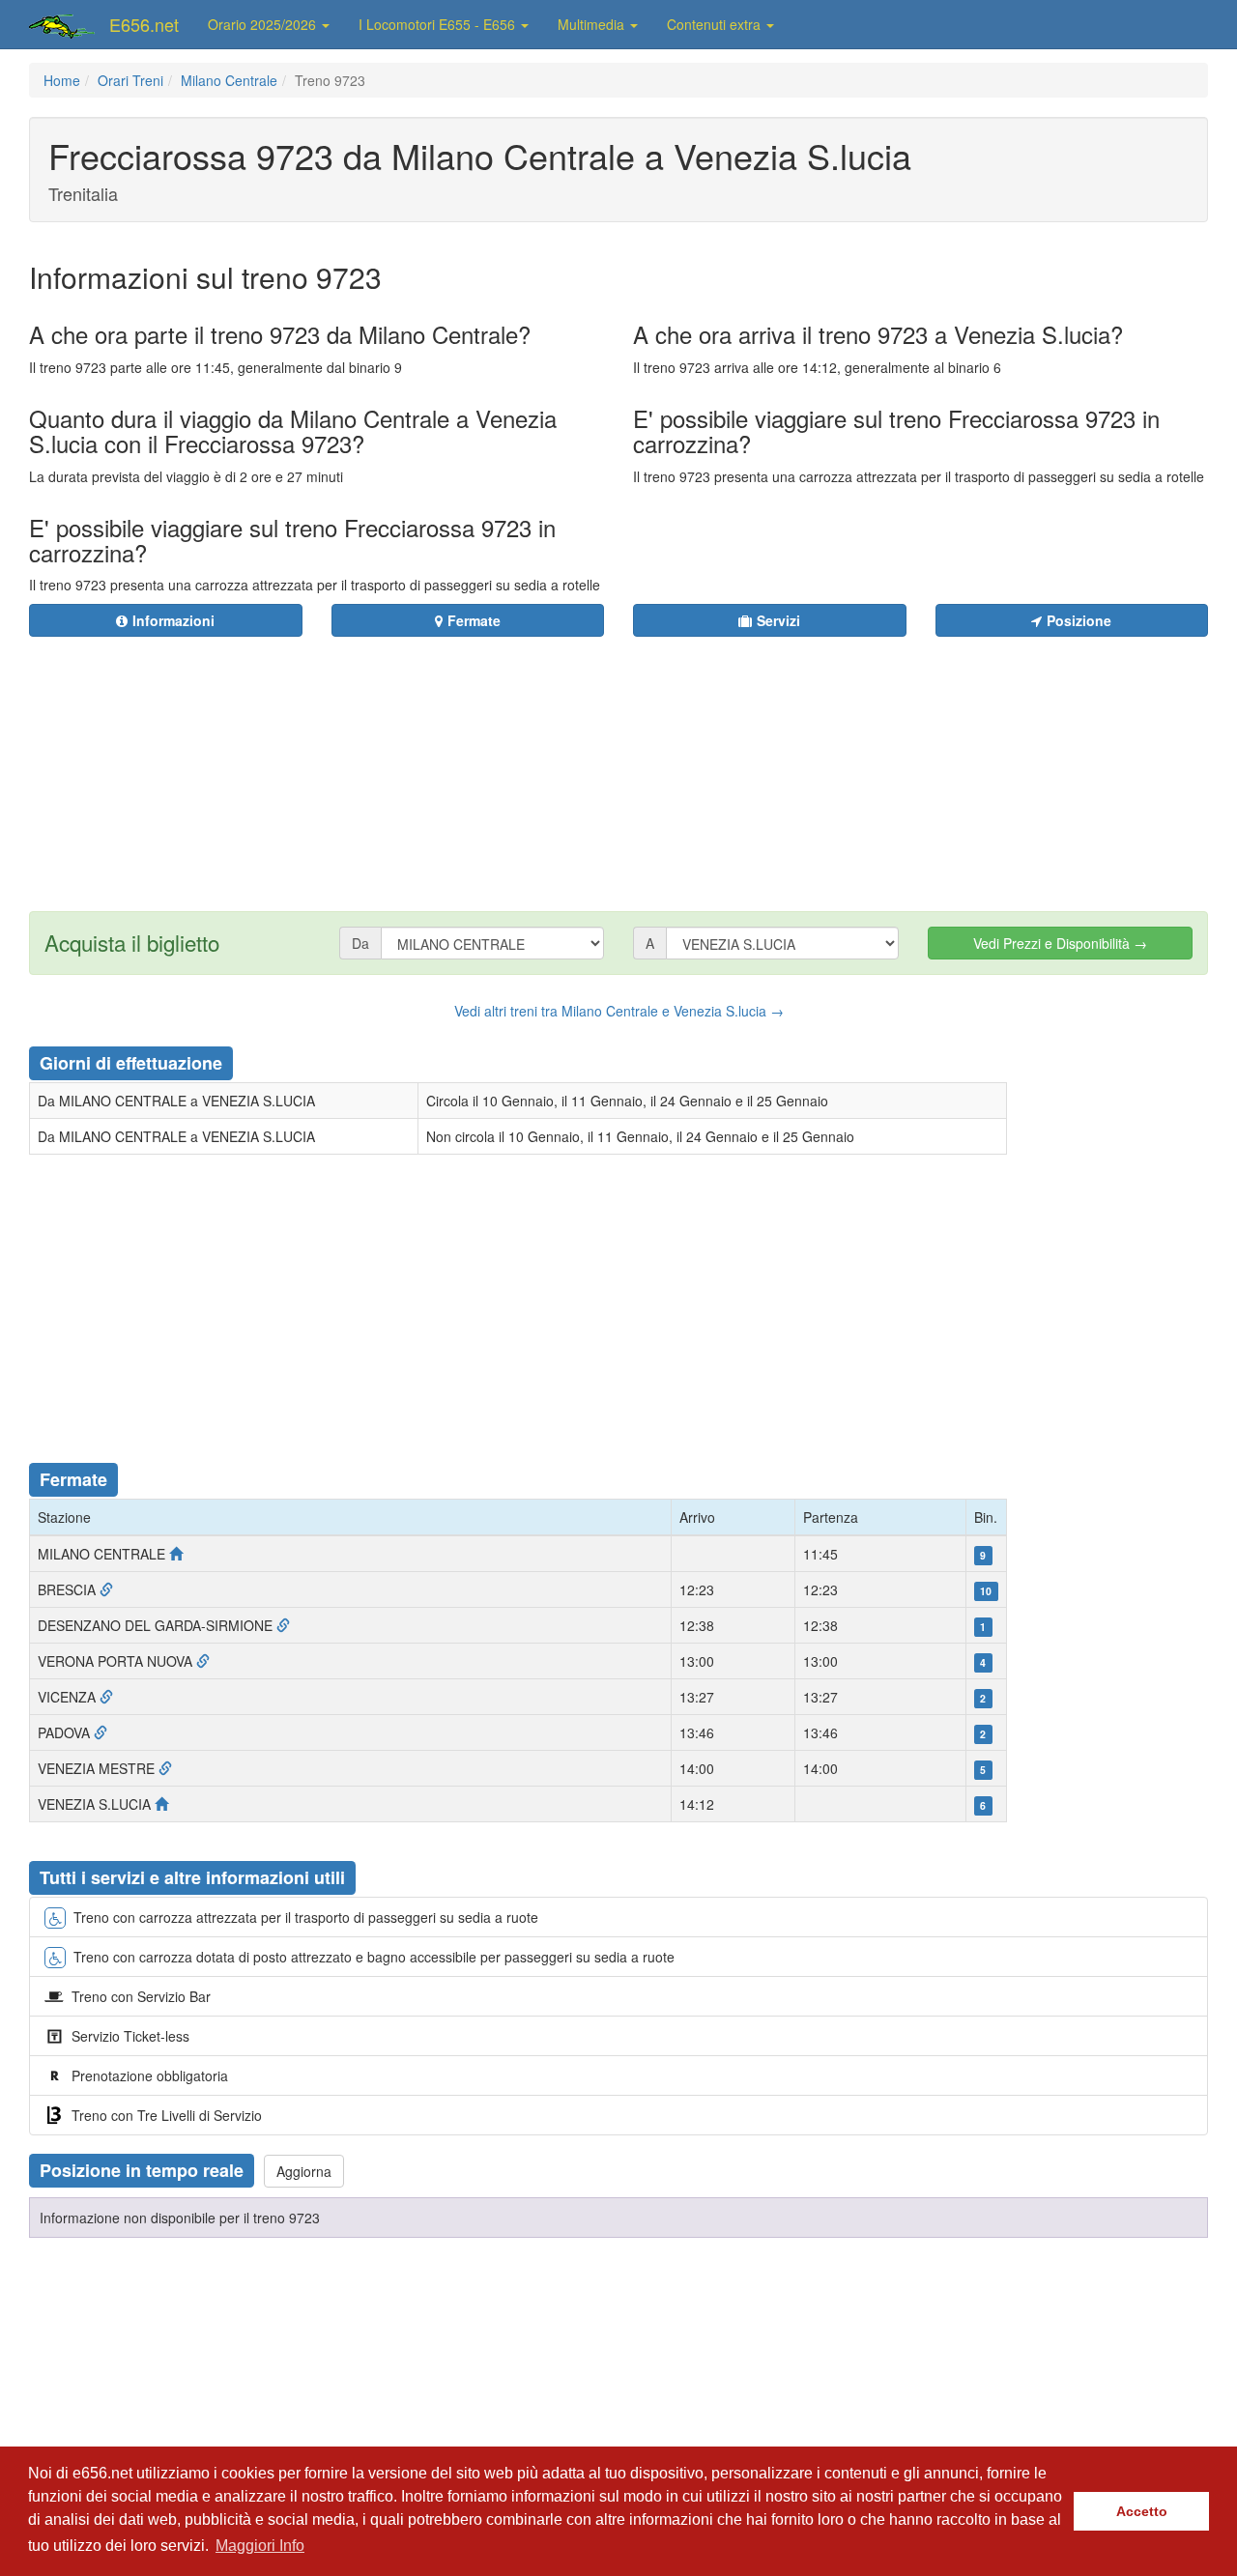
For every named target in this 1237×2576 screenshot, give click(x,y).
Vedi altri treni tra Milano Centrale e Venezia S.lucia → (619, 1011)
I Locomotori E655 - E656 (439, 24)
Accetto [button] (1142, 2511)
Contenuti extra (716, 24)
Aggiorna (304, 2171)
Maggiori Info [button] (260, 2546)
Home (62, 80)
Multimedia (593, 24)
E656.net (144, 24)
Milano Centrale (229, 80)
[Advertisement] (735, 762)
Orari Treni (130, 80)
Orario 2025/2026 (264, 24)
